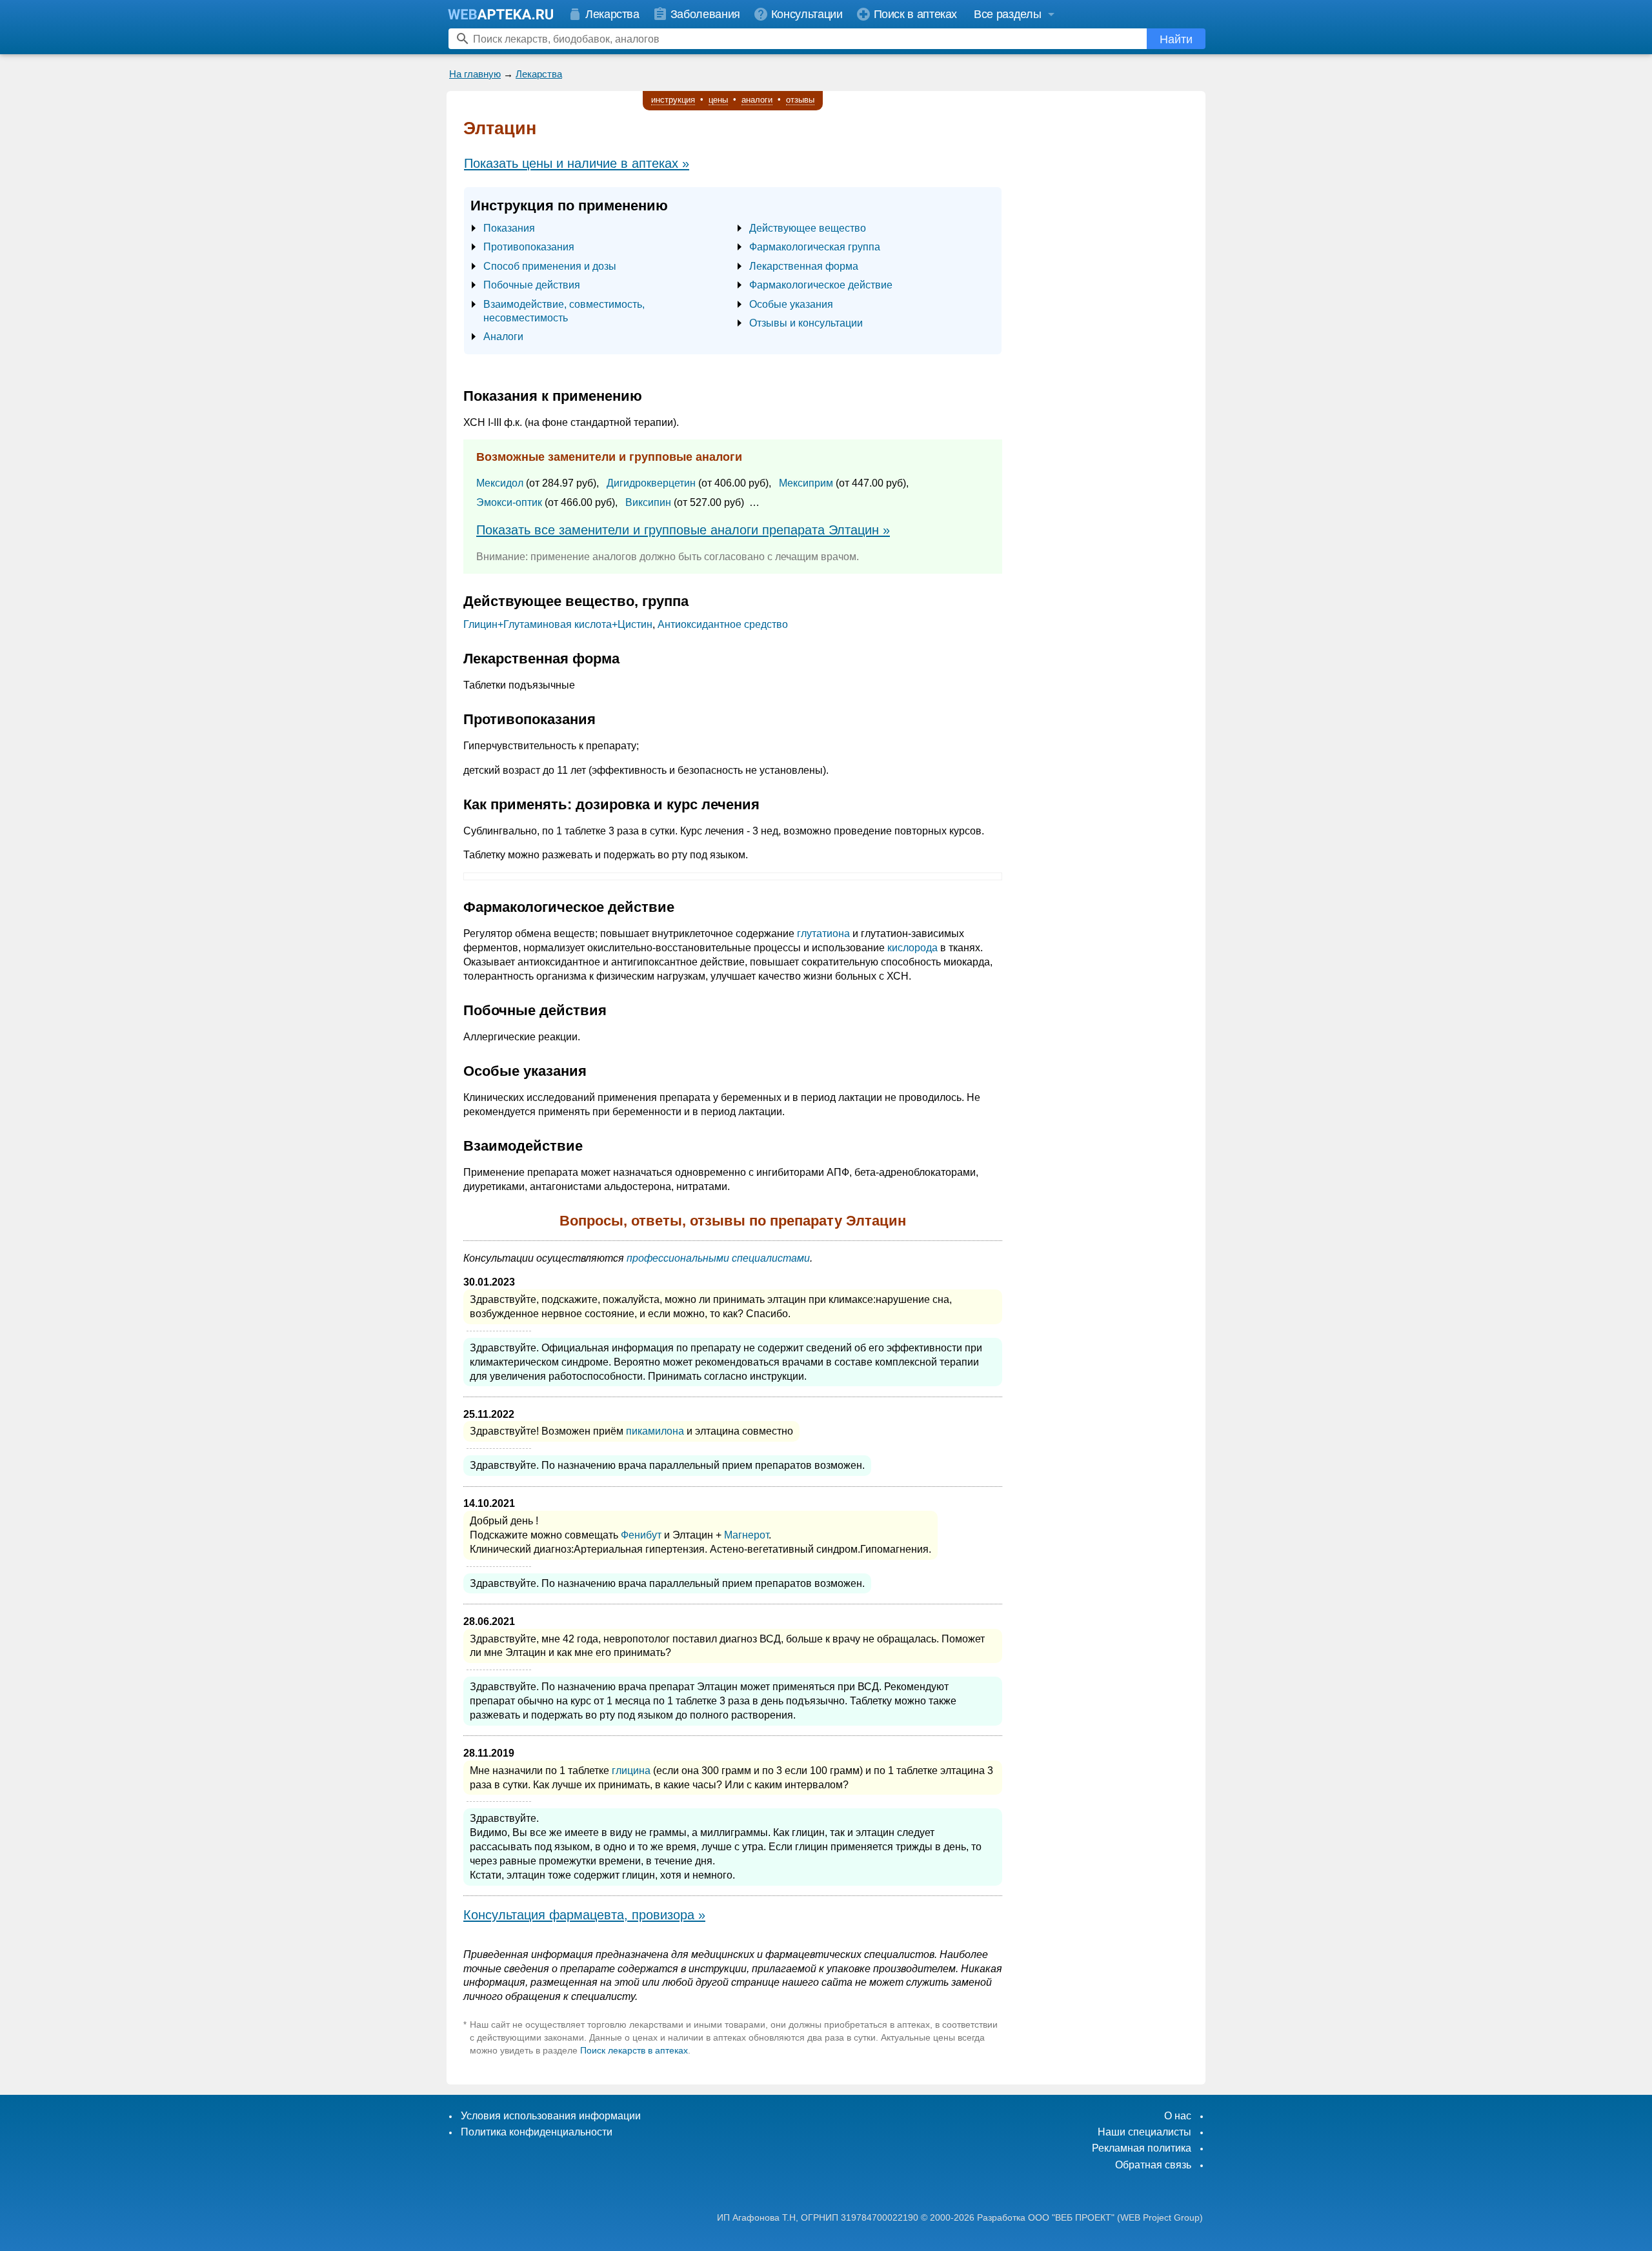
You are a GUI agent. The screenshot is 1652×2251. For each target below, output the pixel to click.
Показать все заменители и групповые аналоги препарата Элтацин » (683, 530)
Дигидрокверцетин (651, 483)
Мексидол (500, 483)
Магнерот (746, 1535)
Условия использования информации (551, 2116)
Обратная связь (1153, 2165)
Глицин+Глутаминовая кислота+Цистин (558, 624)
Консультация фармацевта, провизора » (584, 1915)
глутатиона (823, 934)
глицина (631, 1771)
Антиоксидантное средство (723, 624)
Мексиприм (806, 483)
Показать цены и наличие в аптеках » (577, 163)
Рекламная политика (1142, 2148)
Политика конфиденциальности (537, 2132)
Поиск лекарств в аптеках (634, 2050)
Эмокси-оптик (509, 502)
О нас (1178, 2116)
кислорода (912, 948)
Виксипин (648, 502)
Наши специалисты (1144, 2132)
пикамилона (655, 1431)
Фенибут (641, 1535)
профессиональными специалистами (718, 1258)
